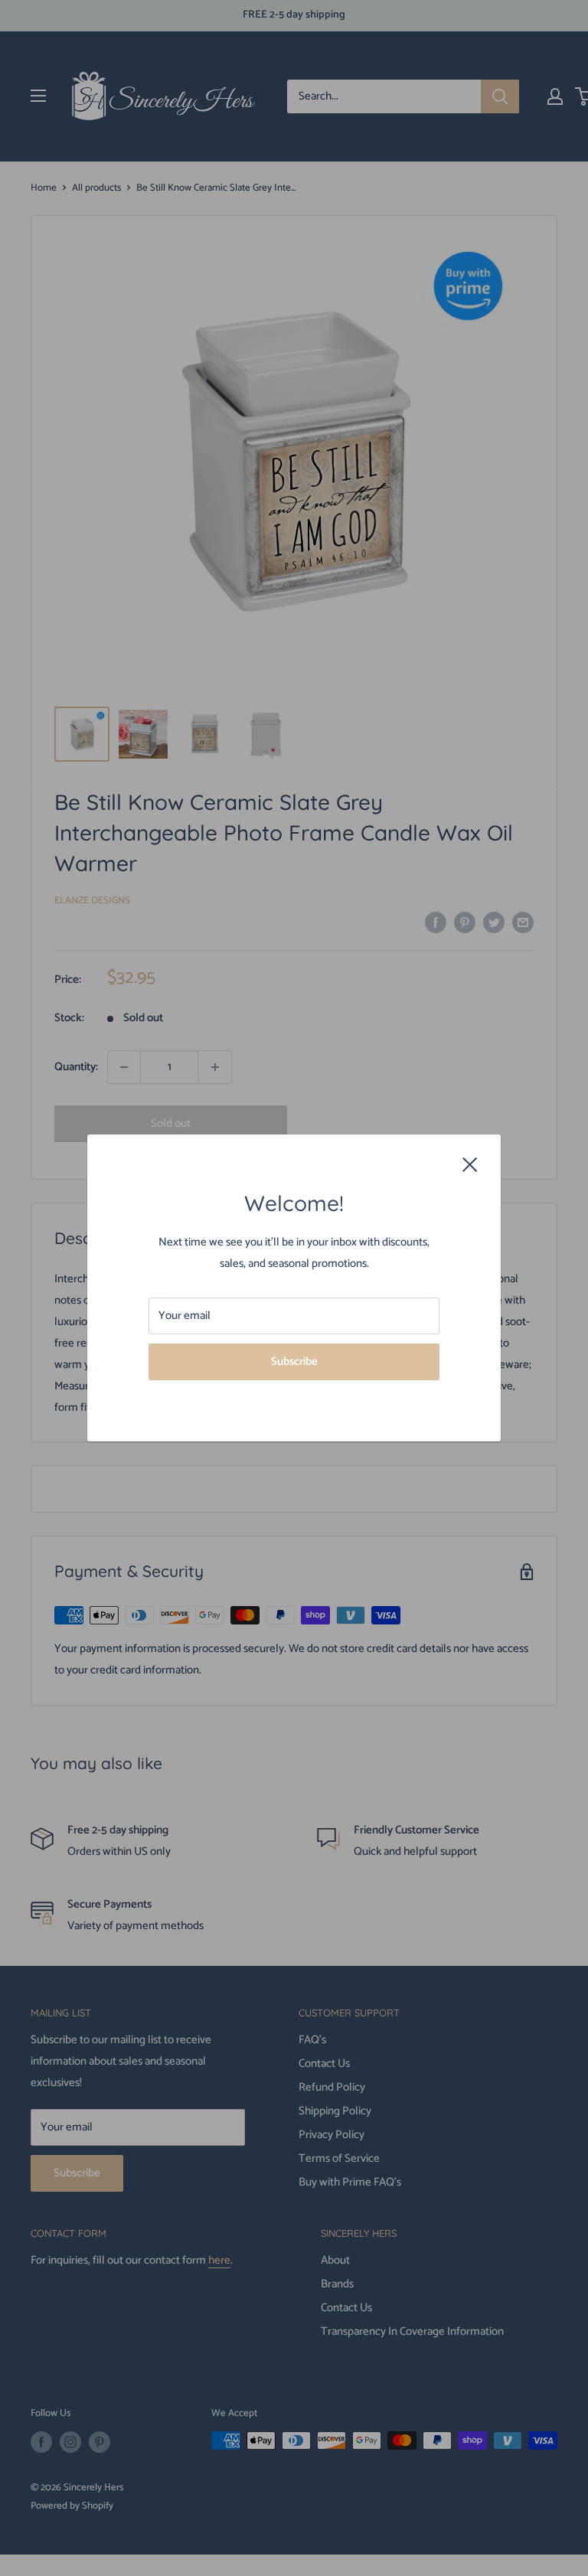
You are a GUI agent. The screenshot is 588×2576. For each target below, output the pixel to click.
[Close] (470, 1164)
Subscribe (294, 1361)
